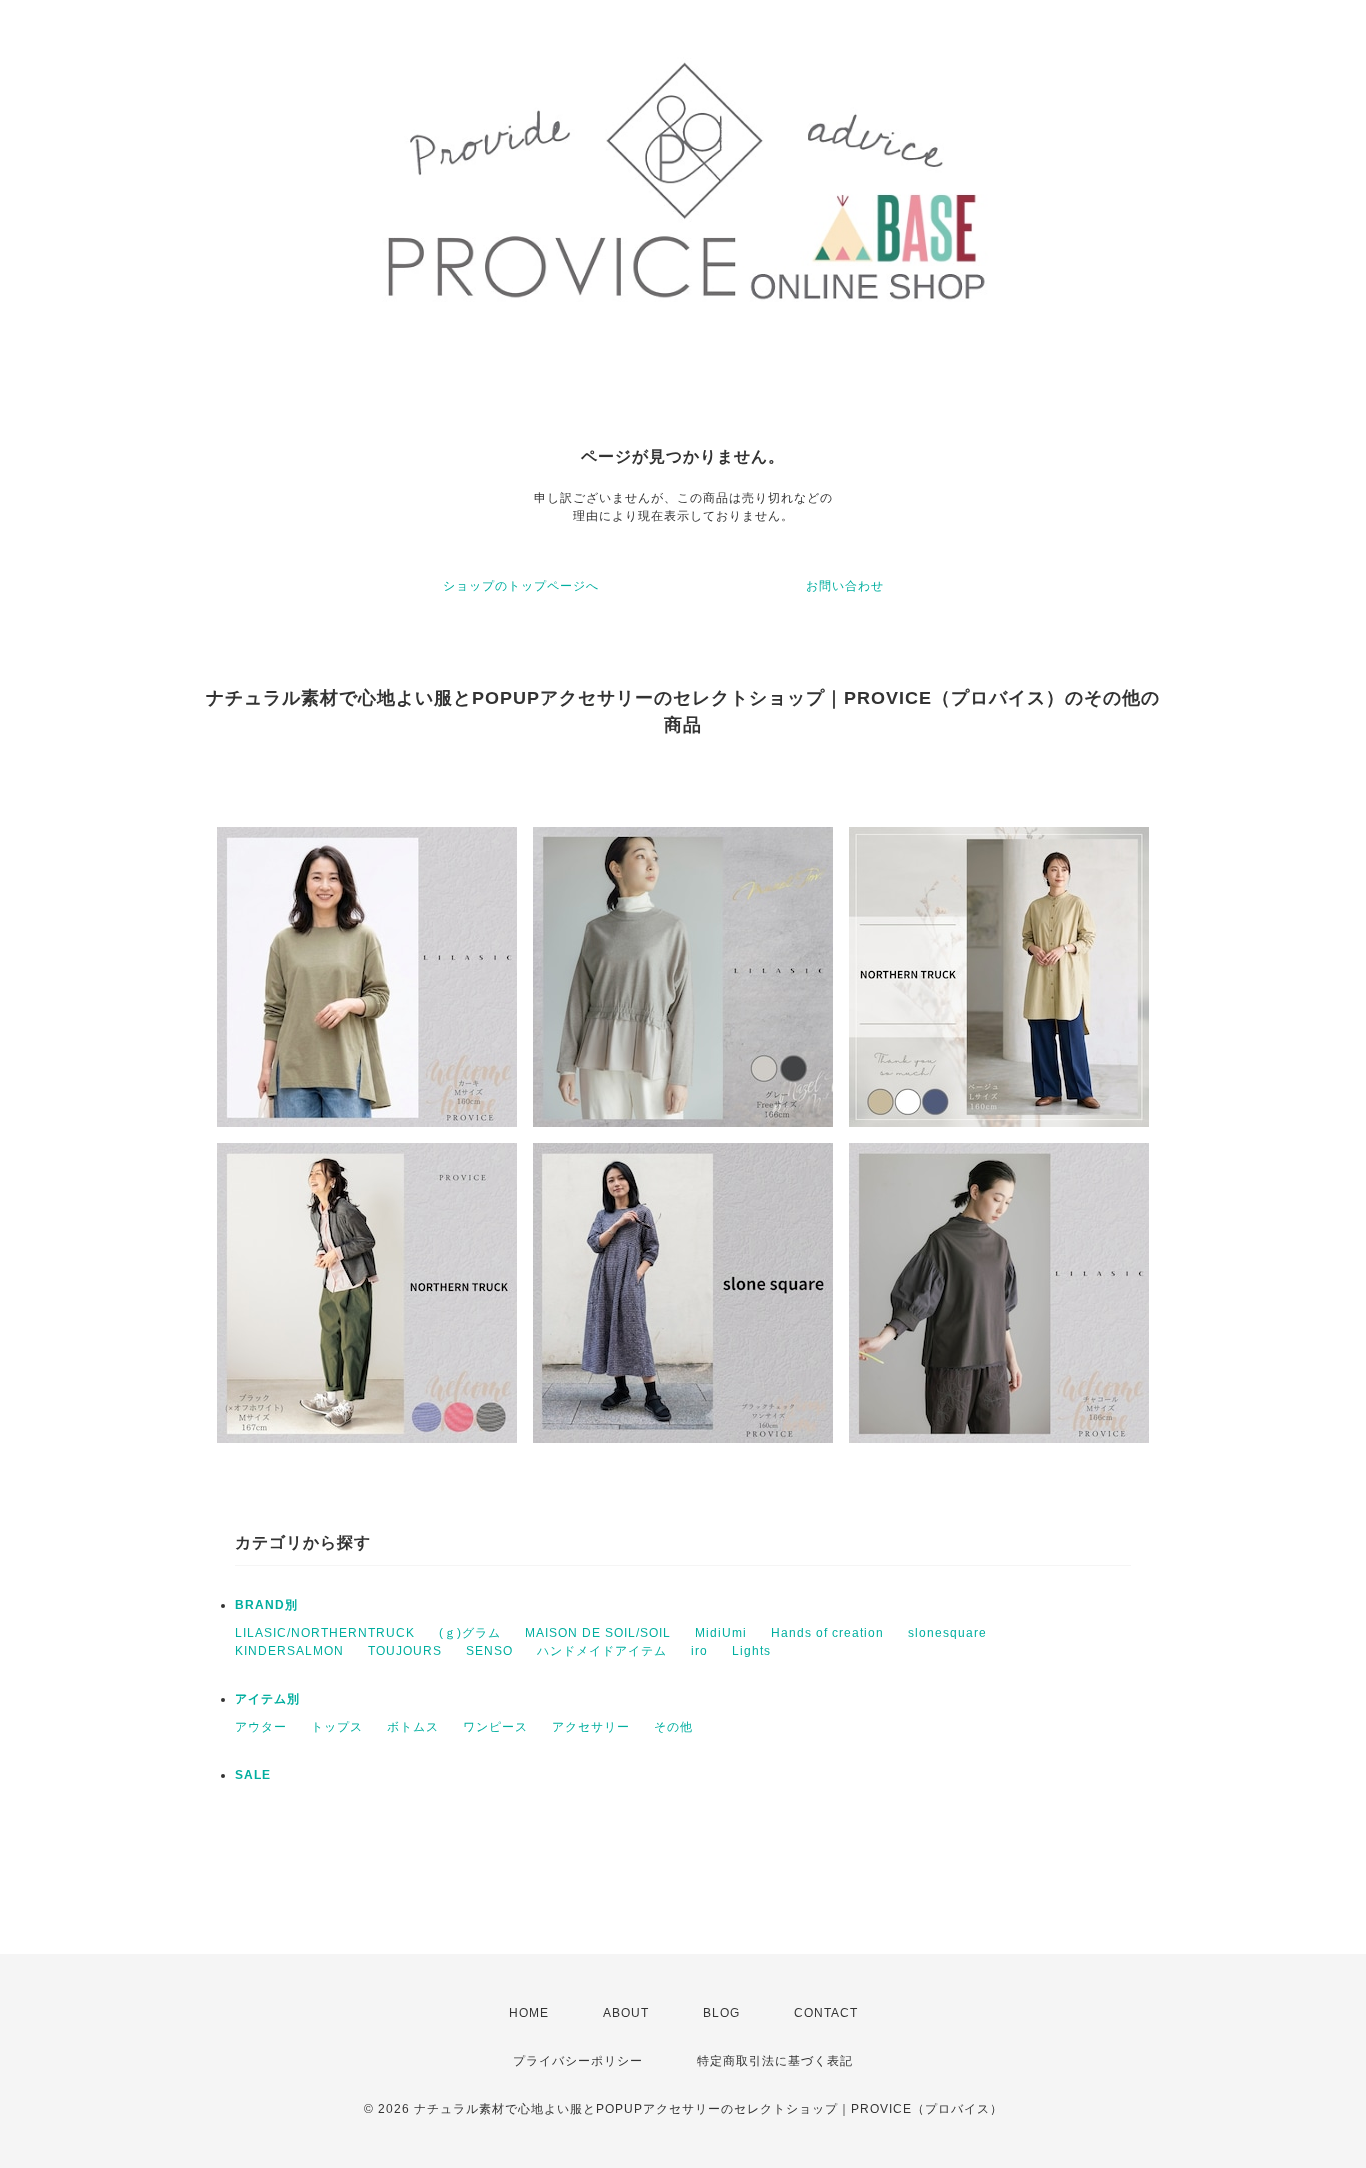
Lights (751, 1651)
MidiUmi (721, 1633)
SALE (253, 1775)
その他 (673, 1727)
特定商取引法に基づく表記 (775, 2061)
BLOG (721, 2013)
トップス (337, 1727)
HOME (529, 2013)
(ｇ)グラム (470, 1633)
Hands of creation (827, 1633)
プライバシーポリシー (578, 2061)
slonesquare (947, 1633)
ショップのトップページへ (521, 586)
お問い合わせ (845, 586)
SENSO (489, 1651)
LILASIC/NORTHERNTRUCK (325, 1633)
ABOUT (626, 2013)
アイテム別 (267, 1699)
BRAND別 (266, 1605)
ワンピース (495, 1727)
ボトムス (413, 1727)
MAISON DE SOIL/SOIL (598, 1633)
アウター (261, 1727)
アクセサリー (591, 1727)
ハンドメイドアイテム (602, 1651)
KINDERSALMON (289, 1651)
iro (699, 1651)
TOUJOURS (405, 1651)
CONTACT (826, 2013)
